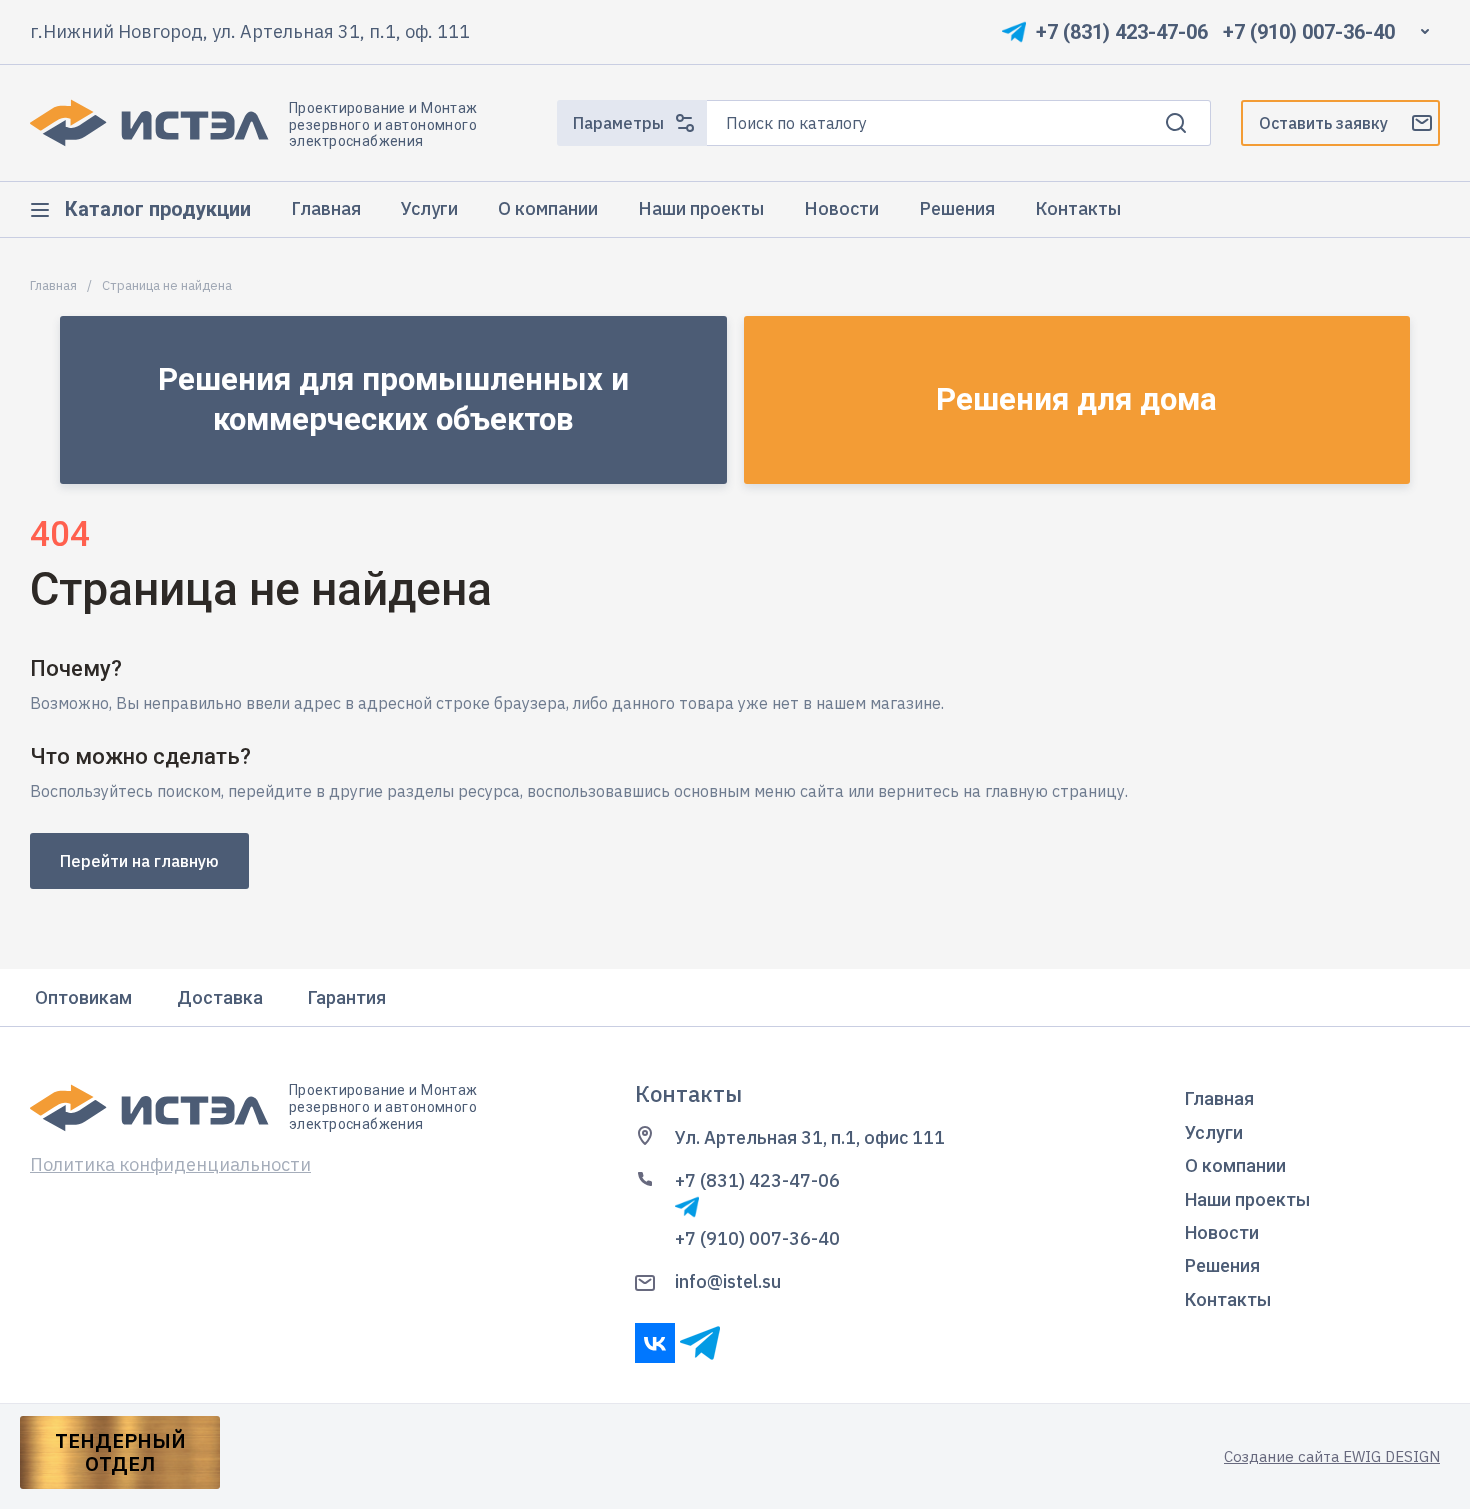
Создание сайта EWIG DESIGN (1332, 1456)
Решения (1222, 1265)
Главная (53, 286)
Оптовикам (83, 997)
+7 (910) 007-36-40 (1309, 32)
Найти (1176, 123)
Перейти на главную (139, 861)
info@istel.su (728, 1281)
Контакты (1228, 1299)
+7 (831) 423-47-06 (1122, 32)
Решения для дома (1076, 399)
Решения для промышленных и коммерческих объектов (393, 399)
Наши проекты (1247, 1199)
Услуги (1214, 1132)
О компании (1235, 1165)
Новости (1222, 1232)
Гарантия (347, 997)
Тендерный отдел (120, 1452)
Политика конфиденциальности (170, 1164)
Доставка (220, 997)
